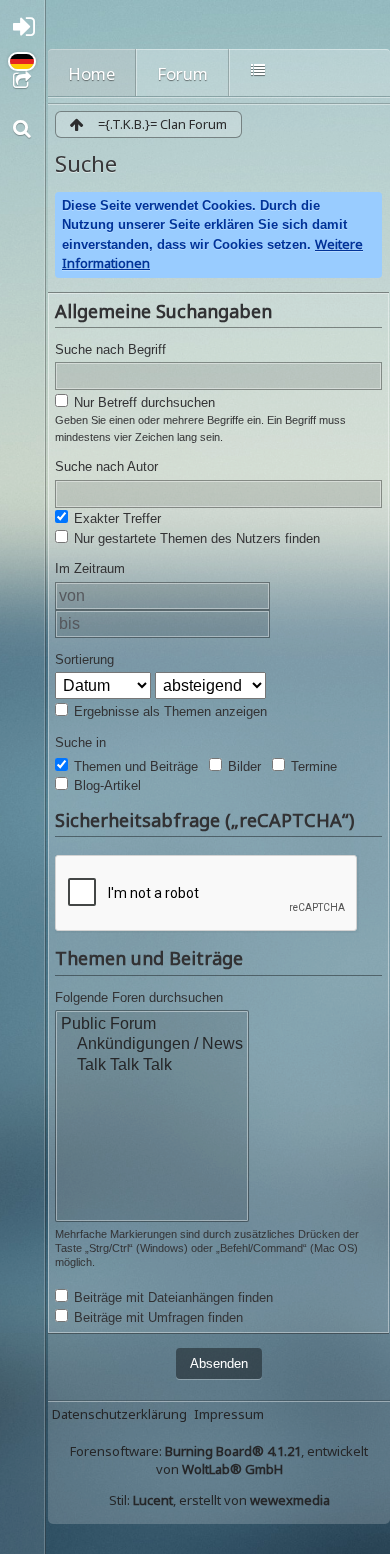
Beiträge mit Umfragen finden (156, 1317)
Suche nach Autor (106, 466)
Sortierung (84, 659)
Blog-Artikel (105, 785)
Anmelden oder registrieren (28, 31)
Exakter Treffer (115, 518)
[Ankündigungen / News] (152, 1045)
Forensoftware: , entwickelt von (219, 1460)
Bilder (242, 766)
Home (91, 73)
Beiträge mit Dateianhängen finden (171, 1297)
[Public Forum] (152, 1025)
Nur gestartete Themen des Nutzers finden (195, 538)
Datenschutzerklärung (119, 1414)
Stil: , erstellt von (219, 1500)
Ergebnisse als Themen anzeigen (168, 711)
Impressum (229, 1414)
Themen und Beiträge (134, 766)
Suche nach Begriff (110, 349)
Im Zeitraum (90, 568)
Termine (312, 766)
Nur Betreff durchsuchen (142, 402)
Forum (182, 73)
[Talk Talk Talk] (152, 1066)
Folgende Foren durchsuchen (139, 997)
